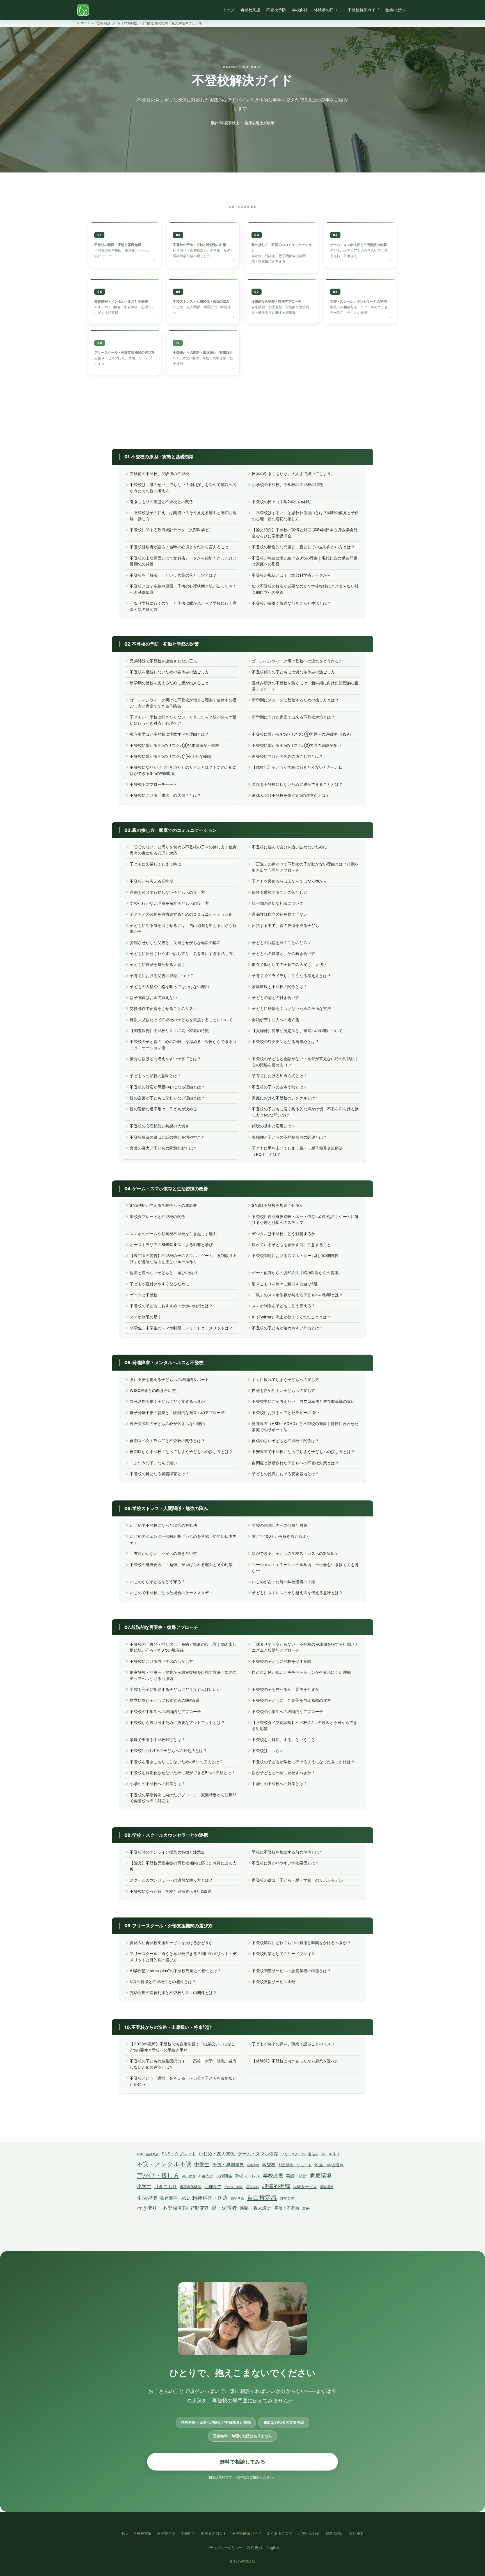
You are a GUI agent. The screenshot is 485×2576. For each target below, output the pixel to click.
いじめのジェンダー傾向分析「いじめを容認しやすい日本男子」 (183, 1539)
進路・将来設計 (256, 2208)
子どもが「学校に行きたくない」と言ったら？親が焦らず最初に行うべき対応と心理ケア (183, 720)
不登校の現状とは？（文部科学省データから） (293, 575)
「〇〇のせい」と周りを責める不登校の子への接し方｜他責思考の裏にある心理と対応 (183, 850)
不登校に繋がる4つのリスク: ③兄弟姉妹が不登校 (174, 745)
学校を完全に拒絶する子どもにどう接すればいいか (175, 1689)
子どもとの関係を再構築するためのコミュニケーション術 (181, 914)
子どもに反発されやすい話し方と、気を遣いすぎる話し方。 (183, 953)
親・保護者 (224, 2208)
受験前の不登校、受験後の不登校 (159, 474)
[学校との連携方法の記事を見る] (360, 302)
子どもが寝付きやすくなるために (159, 1284)
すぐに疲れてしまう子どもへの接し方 (285, 1379)
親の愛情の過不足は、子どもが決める (163, 1109)
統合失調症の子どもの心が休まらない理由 (167, 1423)
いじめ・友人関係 (217, 2154)
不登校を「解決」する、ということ (283, 1740)
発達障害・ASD (175, 2198)
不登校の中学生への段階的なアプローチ (165, 1711)
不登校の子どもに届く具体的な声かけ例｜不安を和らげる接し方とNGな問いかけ (305, 1112)
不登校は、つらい (268, 1750)
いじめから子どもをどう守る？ (157, 1582)
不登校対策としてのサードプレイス (283, 1954)
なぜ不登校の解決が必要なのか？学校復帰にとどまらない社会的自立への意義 (305, 589)
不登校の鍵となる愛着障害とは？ (159, 1474)
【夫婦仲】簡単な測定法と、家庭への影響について (297, 1031)
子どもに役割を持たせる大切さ (157, 964)
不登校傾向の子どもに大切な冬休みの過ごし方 (293, 672)
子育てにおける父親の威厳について (161, 976)
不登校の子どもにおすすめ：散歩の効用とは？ (171, 1306)
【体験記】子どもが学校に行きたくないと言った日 (297, 767)
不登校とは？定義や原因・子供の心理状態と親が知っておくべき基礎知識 (183, 589)
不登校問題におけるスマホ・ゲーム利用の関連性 (295, 1255)
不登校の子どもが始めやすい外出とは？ (287, 1328)
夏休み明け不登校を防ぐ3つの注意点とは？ (291, 795)
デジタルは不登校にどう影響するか (283, 1234)
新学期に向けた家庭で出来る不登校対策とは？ (293, 717)
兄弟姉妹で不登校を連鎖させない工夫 (163, 661)
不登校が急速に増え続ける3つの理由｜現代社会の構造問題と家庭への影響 (304, 561)
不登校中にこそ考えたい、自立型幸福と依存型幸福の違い (303, 1401)
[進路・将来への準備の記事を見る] (203, 353)
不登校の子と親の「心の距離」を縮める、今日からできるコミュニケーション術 (183, 1045)
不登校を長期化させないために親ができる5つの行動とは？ (182, 1773)
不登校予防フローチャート (153, 784)
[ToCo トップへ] (83, 10)
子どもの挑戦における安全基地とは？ (285, 1474)
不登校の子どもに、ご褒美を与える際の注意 (291, 1700)
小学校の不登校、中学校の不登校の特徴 (287, 484)
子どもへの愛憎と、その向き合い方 (283, 953)
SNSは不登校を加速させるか (277, 1205)
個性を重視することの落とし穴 (279, 892)
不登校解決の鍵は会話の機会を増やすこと (167, 1137)
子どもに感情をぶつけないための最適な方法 (291, 1008)
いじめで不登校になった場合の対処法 (163, 1525)
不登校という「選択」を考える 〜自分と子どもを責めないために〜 (183, 2081)
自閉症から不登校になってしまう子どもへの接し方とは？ (181, 1452)
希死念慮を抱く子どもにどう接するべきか (167, 1401)
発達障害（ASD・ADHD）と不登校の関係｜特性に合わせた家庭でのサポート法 (305, 1427)
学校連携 (273, 2176)
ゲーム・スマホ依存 (258, 2154)
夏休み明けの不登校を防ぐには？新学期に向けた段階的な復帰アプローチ (305, 686)
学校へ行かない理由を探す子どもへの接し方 (169, 903)
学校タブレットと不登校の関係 (157, 1216)
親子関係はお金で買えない (153, 997)
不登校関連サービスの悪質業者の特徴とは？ (291, 1971)
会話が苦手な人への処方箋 (275, 1020)
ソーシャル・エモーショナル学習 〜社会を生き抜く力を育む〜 (305, 1568)
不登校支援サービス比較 (274, 1982)
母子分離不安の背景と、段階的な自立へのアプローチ (177, 1413)
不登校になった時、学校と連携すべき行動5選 (171, 1891)
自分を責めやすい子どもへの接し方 (283, 1390)
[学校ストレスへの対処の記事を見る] (282, 248)
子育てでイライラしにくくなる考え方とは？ (291, 976)
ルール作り (330, 2154)
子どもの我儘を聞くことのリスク (281, 942)
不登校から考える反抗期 (151, 881)
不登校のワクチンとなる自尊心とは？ (285, 1041)
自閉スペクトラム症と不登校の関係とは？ (167, 1441)
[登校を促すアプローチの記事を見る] (203, 245)
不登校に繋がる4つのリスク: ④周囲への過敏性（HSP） (302, 734)
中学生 (202, 2164)
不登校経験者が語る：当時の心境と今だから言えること (179, 547)
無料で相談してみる (243, 2462)
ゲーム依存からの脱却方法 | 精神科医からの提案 (295, 1273)
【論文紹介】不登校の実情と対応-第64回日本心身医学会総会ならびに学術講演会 (305, 533)
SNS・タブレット (179, 2154)
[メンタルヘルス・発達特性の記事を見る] (203, 302)
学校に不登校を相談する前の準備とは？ (287, 1852)
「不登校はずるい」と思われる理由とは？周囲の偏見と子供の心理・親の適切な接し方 (305, 516)
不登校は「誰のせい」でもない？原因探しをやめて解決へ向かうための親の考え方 (183, 488)
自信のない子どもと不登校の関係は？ (285, 1441)
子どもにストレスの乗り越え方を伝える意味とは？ (297, 1593)
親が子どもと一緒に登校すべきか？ (283, 1773)
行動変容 (200, 2208)
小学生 (144, 2186)
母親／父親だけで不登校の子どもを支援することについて (181, 1020)
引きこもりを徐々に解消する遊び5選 (285, 1284)
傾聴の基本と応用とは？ (274, 1126)
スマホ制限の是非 (146, 1317)
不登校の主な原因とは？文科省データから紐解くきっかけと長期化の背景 (183, 561)
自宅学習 (237, 2199)
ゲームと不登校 (144, 1295)
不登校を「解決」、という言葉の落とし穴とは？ (173, 575)
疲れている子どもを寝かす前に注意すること (291, 1245)
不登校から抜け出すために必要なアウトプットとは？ (177, 1722)
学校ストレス (247, 2176)
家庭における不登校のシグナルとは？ (285, 1098)
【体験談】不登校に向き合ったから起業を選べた (295, 2061)
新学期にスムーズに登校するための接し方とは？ (295, 700)
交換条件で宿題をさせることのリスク (163, 1008)
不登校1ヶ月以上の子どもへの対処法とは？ (168, 1750)
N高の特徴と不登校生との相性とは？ (163, 1982)
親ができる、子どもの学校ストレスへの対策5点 (295, 1553)
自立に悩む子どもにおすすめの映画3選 (165, 1700)
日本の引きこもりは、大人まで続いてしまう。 (293, 474)
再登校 (269, 2165)
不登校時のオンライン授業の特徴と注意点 (167, 1852)
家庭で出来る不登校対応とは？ (157, 1740)
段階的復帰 (276, 2186)
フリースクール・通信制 (300, 2154)
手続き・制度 (234, 2187)
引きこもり (165, 2186)
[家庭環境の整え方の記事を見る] (125, 302)
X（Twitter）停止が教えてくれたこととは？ (291, 1317)
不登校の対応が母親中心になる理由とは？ (167, 1087)
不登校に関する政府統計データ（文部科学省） (171, 530)
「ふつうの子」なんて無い (153, 1463)
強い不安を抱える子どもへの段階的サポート (169, 1379)
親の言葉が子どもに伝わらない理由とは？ (167, 1098)
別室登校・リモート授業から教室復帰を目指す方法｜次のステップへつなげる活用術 (183, 1675)
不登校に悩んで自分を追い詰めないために (289, 847)
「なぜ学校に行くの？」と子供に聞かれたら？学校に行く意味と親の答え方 (183, 606)
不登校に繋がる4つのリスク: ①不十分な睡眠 (170, 756)
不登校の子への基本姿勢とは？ (279, 1087)
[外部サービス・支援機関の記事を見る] (125, 353)
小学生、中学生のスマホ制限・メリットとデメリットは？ (181, 1328)
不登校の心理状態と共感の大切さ (159, 1126)
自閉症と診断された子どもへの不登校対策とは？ (295, 1463)
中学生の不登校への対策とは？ (279, 1784)
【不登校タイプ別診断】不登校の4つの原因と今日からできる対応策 (304, 1726)
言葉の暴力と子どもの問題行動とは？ (163, 1148)
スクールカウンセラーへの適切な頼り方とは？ (171, 1880)
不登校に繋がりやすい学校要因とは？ (285, 1863)
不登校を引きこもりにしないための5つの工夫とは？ (176, 1762)
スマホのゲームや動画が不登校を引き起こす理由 (173, 1234)
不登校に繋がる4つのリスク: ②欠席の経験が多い (296, 745)
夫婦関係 (224, 2176)
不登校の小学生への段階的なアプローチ (287, 1711)
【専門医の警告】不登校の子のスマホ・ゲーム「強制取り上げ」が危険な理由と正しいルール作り (183, 1259)
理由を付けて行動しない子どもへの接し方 (167, 892)
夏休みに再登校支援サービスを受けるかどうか (171, 1943)
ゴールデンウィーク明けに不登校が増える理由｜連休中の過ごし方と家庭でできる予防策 (183, 703)
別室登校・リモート (295, 2165)
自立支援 (287, 2198)
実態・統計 (297, 2176)
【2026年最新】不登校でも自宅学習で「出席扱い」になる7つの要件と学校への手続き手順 (182, 2047)
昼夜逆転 (253, 2187)
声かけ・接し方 (158, 2175)
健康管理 (253, 2165)
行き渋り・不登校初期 (162, 2208)
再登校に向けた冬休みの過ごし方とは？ (287, 756)
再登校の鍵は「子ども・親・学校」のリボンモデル (297, 1880)
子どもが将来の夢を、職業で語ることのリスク (293, 2044)
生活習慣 (147, 2198)
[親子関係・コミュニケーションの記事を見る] (360, 245)
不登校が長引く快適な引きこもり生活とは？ (291, 603)
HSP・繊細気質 (148, 2154)
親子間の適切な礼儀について (277, 903)
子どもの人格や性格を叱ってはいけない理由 (169, 987)
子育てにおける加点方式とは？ (279, 1076)
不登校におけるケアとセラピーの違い (285, 1413)
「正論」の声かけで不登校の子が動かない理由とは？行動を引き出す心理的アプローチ (305, 867)
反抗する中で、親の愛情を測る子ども (285, 925)
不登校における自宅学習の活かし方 (161, 1661)
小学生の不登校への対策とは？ (157, 1784)
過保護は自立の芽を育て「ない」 (281, 914)
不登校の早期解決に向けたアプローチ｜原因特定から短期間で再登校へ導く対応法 (183, 1798)
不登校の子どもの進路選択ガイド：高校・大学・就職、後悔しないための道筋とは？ (183, 2064)
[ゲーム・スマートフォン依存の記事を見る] (282, 302)
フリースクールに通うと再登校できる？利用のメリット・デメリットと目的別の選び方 (183, 1957)
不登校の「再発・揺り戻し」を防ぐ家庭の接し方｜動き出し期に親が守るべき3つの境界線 (183, 1647)
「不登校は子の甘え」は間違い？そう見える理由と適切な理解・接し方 (183, 516)
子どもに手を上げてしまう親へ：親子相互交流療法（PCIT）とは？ (297, 1151)
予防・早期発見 (228, 2165)
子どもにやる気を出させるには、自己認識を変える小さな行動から (183, 928)
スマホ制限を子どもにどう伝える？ (283, 1306)
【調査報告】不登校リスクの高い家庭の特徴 (169, 1031)
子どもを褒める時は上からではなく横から (289, 881)
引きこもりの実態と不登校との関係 (161, 502)
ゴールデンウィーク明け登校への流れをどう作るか (297, 661)
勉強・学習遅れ (329, 2165)
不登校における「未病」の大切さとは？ (165, 795)
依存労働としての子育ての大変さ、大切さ (289, 964)
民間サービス (305, 2187)
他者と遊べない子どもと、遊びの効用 (163, 1273)
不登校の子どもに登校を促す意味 (281, 1661)
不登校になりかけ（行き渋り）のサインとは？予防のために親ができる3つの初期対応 (183, 770)
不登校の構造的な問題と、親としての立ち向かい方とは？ (303, 547)
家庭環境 (321, 2176)
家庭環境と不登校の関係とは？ (279, 987)
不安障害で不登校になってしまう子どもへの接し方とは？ (303, 1452)
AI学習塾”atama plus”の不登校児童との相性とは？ (175, 1971)
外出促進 (189, 2176)
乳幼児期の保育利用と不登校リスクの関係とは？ (173, 1993)
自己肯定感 (262, 2197)
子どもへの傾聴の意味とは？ (155, 1076)
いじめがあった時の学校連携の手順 (283, 1582)
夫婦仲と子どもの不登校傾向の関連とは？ (289, 1137)
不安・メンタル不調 (164, 2164)
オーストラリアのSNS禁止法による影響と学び (171, 1245)
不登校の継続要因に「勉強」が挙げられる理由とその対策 (181, 1565)
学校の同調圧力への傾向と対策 (279, 1525)
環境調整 (326, 2187)
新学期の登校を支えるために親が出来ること (169, 683)
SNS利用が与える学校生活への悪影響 (163, 1205)
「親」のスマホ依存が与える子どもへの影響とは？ (297, 1295)
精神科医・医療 (210, 2198)
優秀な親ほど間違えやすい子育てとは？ (165, 1059)
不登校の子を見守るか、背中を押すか (285, 1689)
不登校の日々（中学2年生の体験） (283, 502)
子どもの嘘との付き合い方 (275, 997)
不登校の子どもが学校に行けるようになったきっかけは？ (303, 1762)
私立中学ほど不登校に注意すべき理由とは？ (169, 734)
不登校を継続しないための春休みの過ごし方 (169, 672)
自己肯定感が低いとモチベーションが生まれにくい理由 (301, 1672)
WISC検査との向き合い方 (153, 1390)
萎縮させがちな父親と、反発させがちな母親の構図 (175, 942)
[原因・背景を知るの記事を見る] (125, 245)
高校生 (307, 2209)
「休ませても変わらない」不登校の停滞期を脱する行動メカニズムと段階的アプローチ (305, 1647)
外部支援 (206, 2176)
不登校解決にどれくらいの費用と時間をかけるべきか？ (301, 1943)
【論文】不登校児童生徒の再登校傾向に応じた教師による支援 (183, 1866)
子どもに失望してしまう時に (155, 864)
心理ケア (213, 2187)
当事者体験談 (191, 2187)
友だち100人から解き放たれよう (281, 1536)
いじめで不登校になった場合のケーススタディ (171, 1593)
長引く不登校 (287, 2208)
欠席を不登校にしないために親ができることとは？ (297, 784)
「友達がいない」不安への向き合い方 (163, 1553)
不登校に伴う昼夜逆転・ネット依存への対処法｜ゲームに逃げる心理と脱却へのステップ (305, 1220)
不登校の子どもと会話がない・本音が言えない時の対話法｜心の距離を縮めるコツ (305, 1062)
